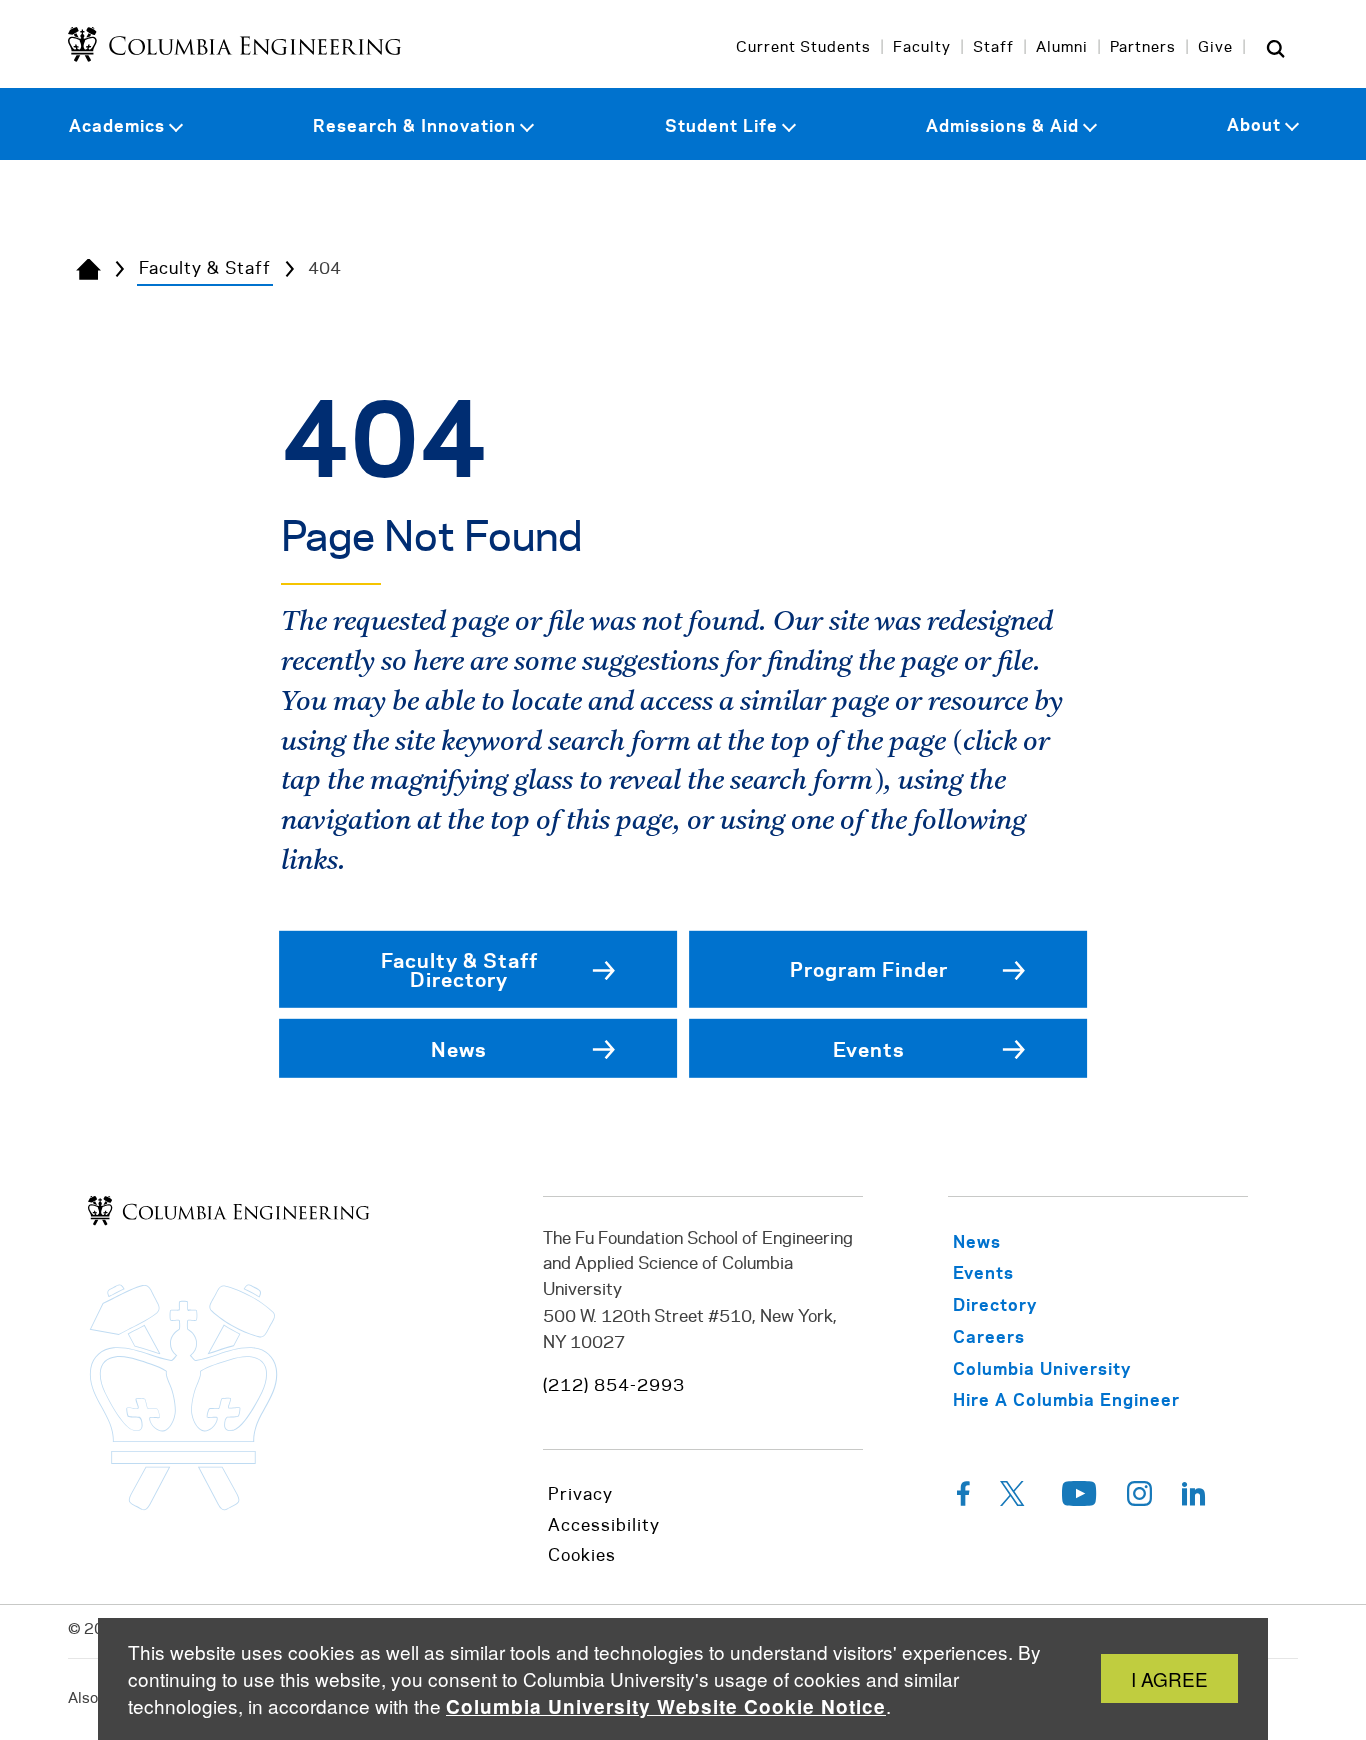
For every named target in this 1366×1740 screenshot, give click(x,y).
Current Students (803, 48)
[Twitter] (1015, 1499)
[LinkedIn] (1194, 1499)
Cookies (582, 1556)
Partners (1143, 48)
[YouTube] (1079, 1499)
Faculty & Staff (205, 269)
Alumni (1062, 48)
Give (1215, 48)
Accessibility (604, 1526)
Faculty (922, 48)
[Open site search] (1276, 48)
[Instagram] (1139, 1499)
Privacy (580, 1495)
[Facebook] (963, 1499)
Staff (993, 48)
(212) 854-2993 (614, 1386)
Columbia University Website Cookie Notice (666, 1706)
